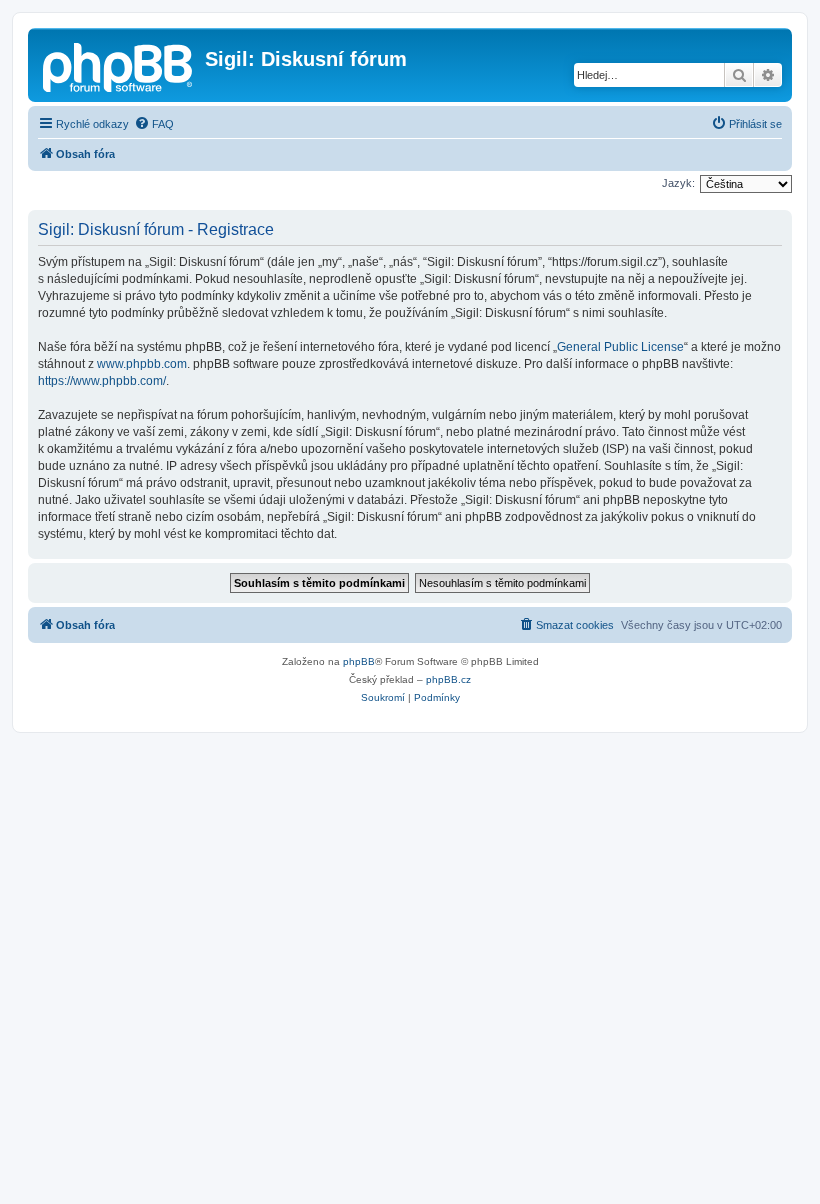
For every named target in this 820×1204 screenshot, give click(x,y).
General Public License (620, 347)
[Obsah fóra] (119, 65)
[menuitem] (154, 124)
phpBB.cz (448, 679)
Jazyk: (678, 183)
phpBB (359, 661)
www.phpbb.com (142, 364)
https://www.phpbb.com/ (102, 381)
